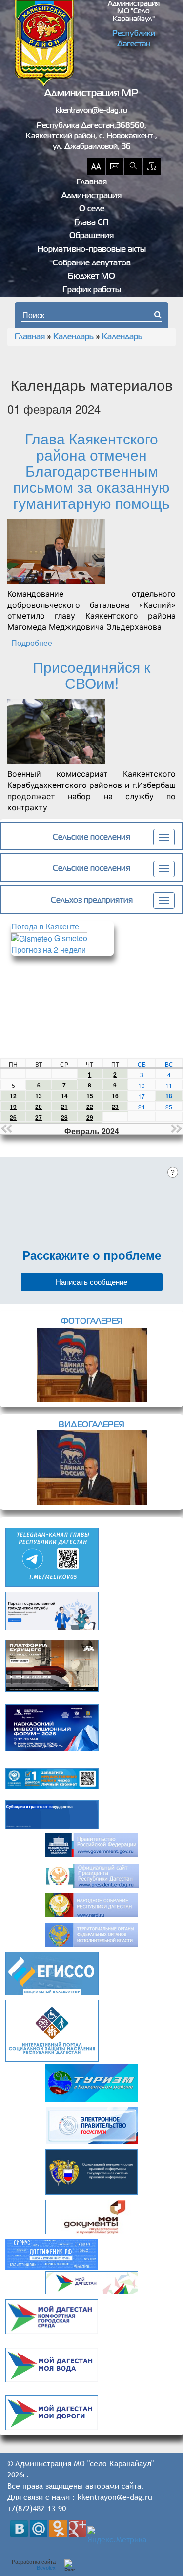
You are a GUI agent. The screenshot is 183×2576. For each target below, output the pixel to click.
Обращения (91, 236)
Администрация (91, 196)
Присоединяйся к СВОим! (91, 675)
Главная (92, 182)
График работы (92, 290)
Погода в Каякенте (45, 926)
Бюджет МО (91, 277)
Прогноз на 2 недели (49, 950)
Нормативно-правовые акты (92, 250)
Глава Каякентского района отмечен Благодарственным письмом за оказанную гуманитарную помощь (91, 471)
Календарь (73, 337)
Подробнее (32, 643)
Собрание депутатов (92, 263)
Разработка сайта (34, 2565)
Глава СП (91, 223)
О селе (92, 209)
